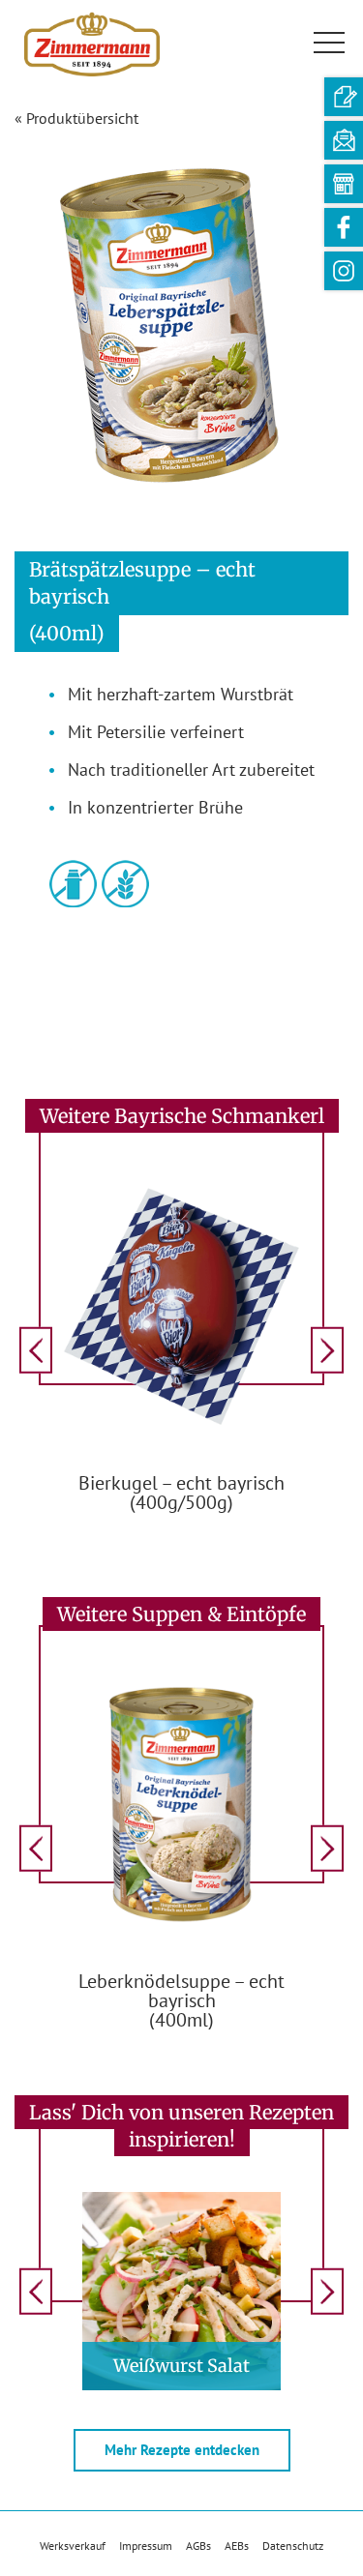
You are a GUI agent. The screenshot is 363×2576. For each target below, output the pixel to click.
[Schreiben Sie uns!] (344, 97)
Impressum (146, 2546)
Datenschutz (293, 2546)
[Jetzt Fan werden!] (344, 227)
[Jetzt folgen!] (344, 271)
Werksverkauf (73, 2546)
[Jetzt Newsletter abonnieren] (344, 140)
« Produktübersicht (76, 118)
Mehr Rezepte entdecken (182, 2450)
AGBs (198, 2546)
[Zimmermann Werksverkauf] (344, 184)
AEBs (237, 2546)
